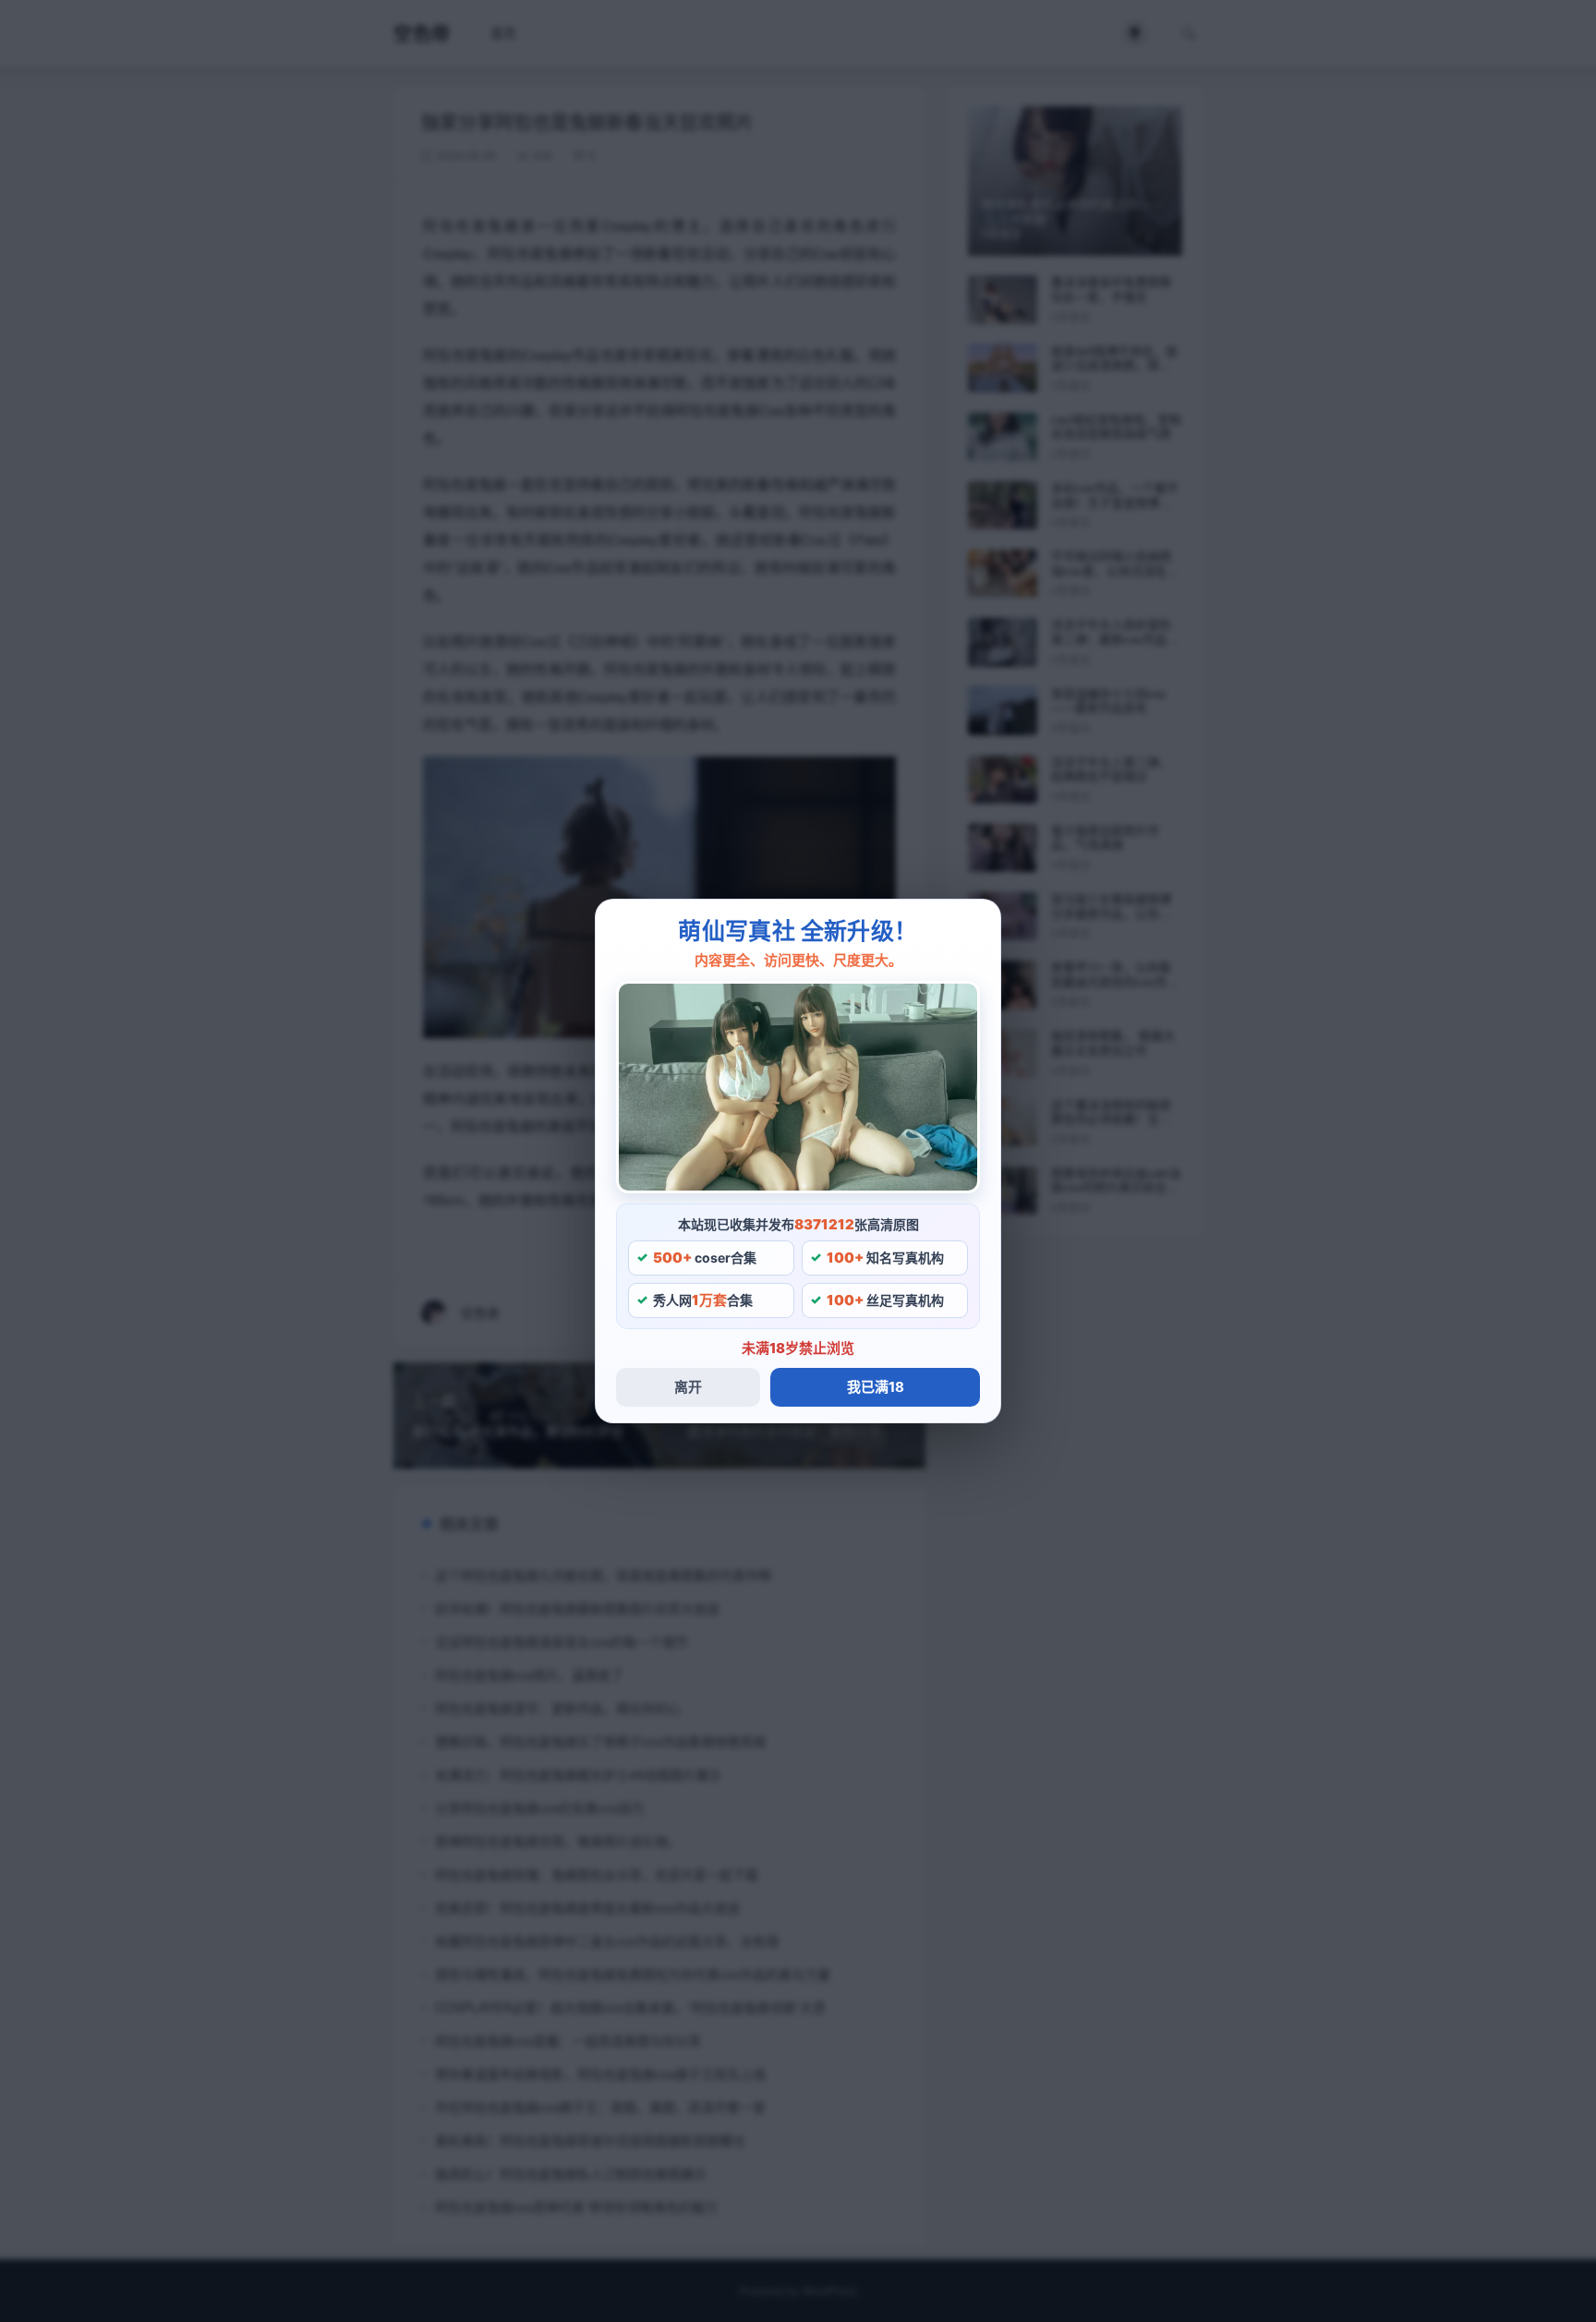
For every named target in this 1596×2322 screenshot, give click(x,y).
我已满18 (876, 1387)
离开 (688, 1387)
